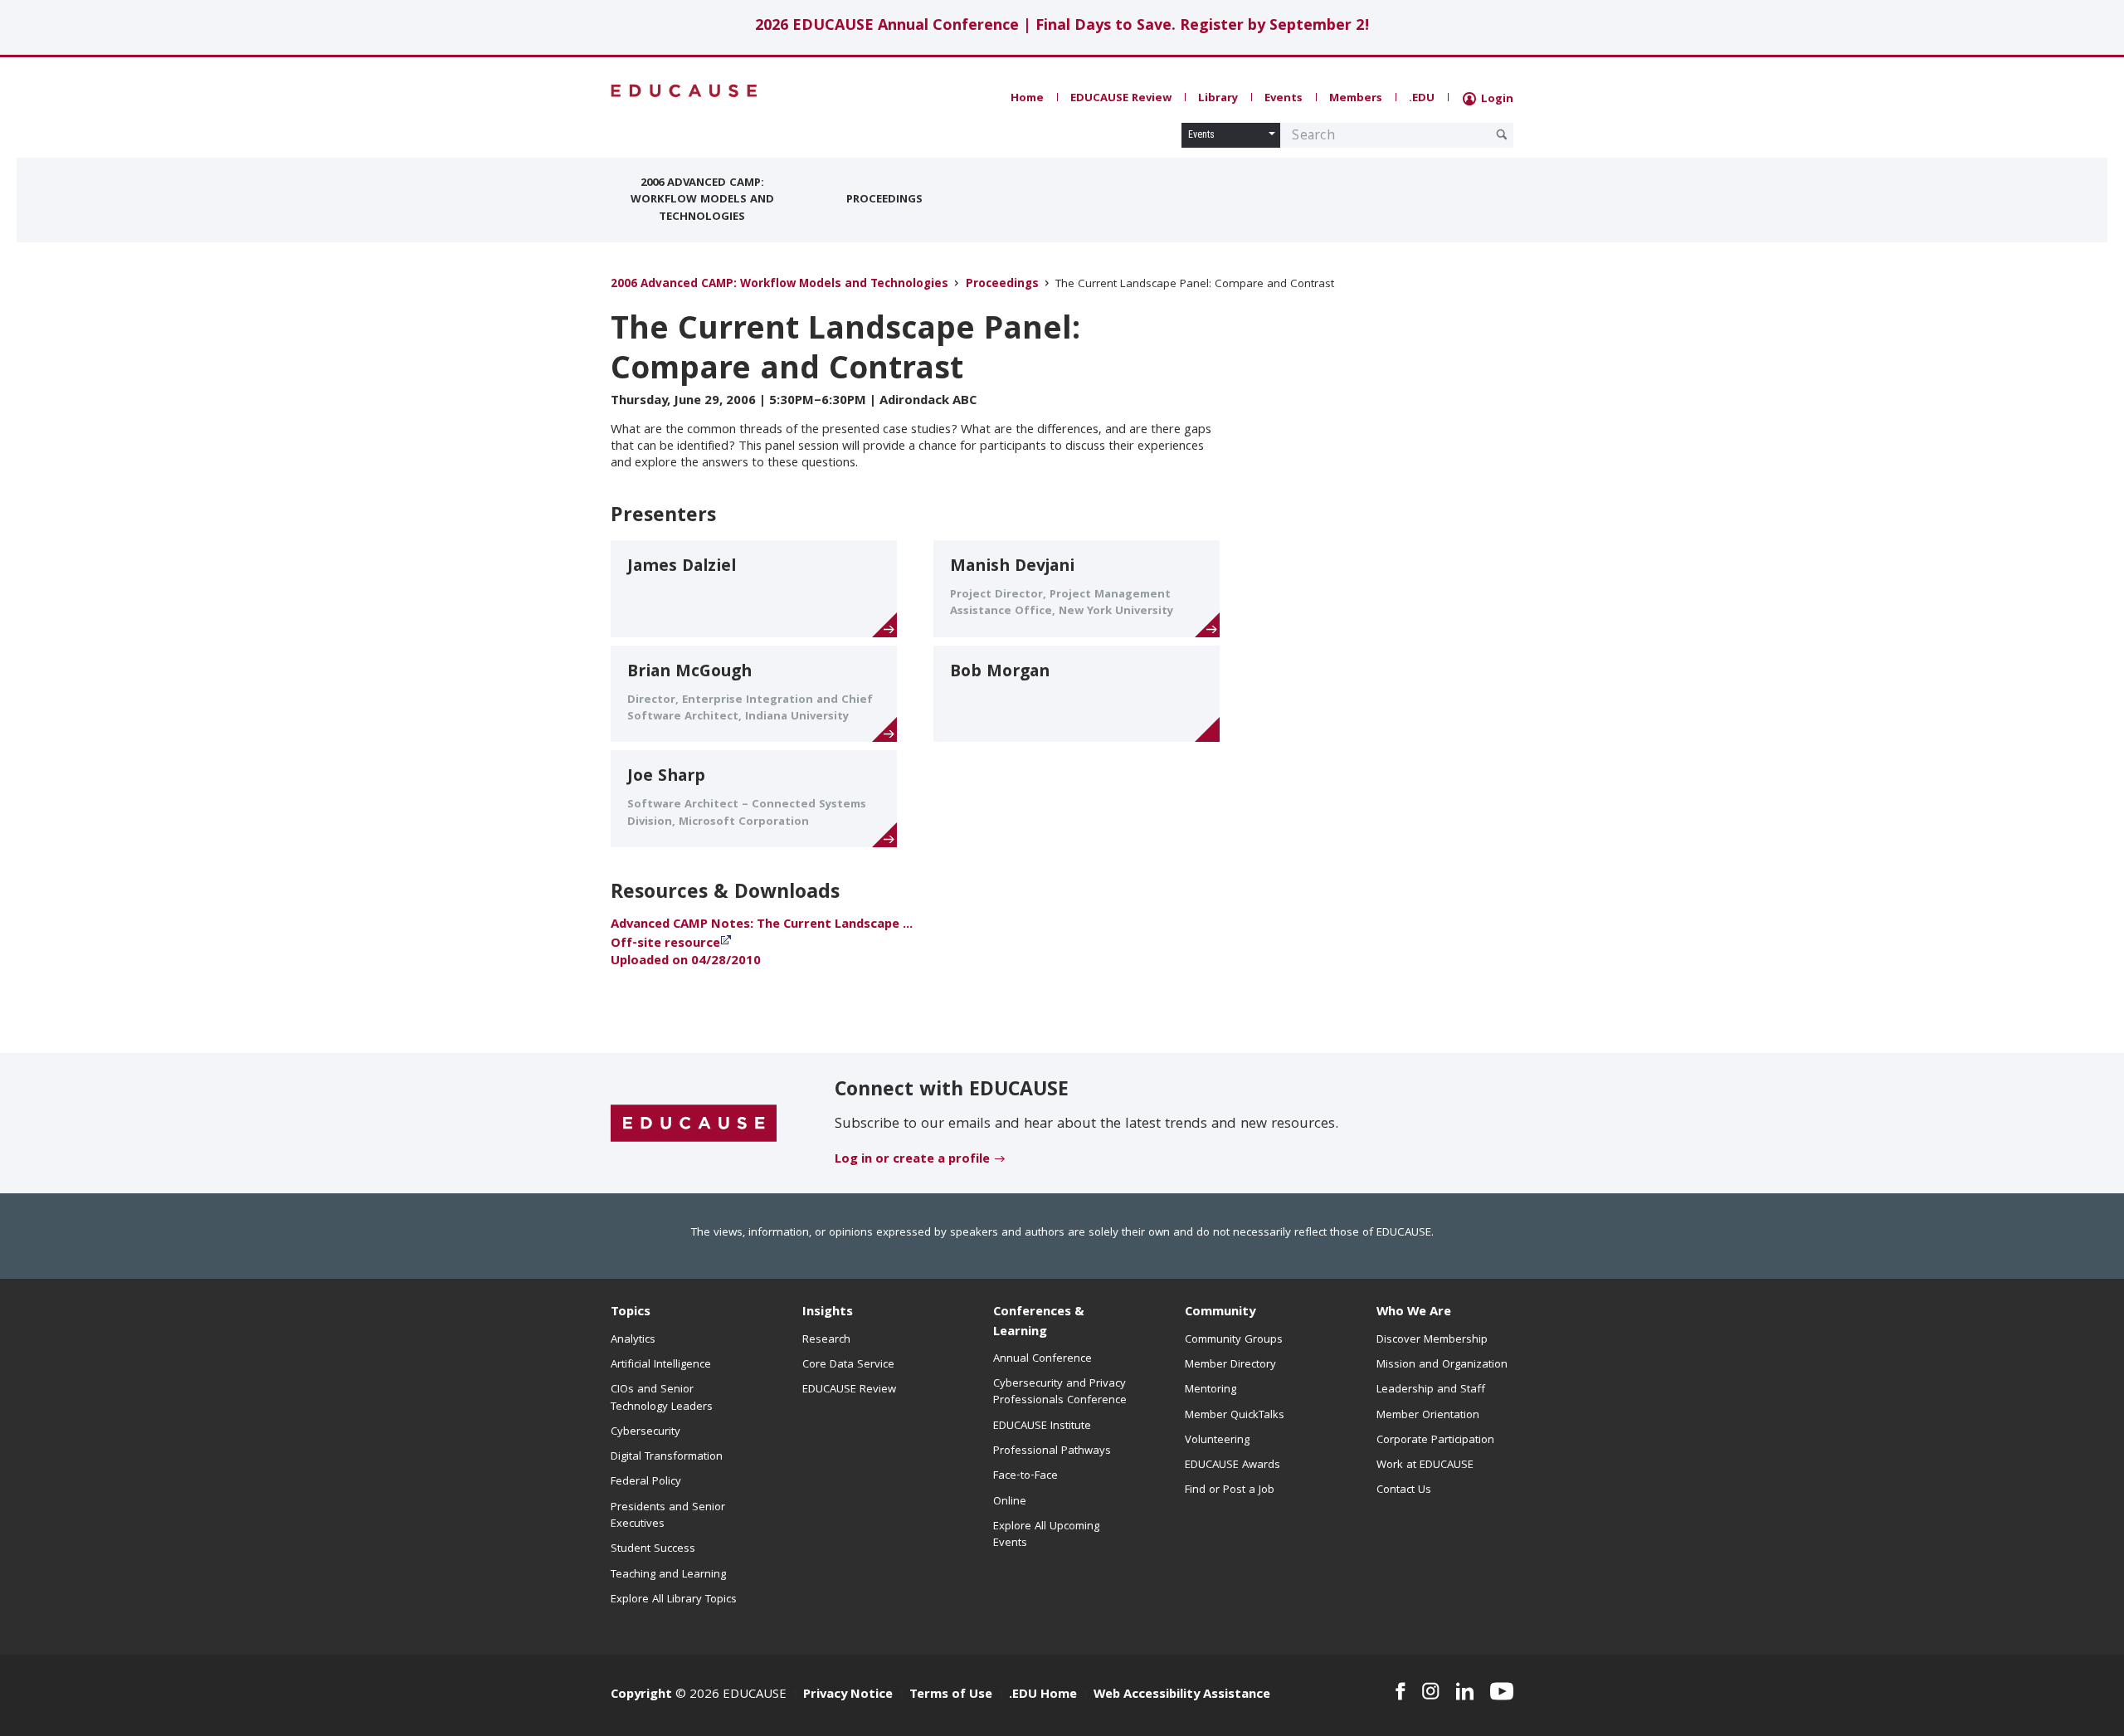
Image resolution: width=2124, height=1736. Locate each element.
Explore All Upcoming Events (1046, 1535)
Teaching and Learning (668, 1575)
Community (1220, 1313)
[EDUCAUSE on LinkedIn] (1465, 1691)
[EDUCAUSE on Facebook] (1400, 1691)
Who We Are (1414, 1313)
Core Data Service (848, 1365)
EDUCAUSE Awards (1233, 1465)
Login (1496, 100)
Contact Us (1404, 1490)
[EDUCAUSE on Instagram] (1431, 1691)
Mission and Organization (1442, 1365)
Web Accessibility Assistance (1182, 1695)
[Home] (684, 91)
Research (826, 1340)
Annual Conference (1043, 1359)
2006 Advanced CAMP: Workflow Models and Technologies (702, 200)
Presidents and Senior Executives (668, 1516)
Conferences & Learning (1039, 1322)
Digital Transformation (667, 1457)
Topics (631, 1313)
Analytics (633, 1340)
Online (1010, 1502)
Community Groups (1234, 1340)
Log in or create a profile (912, 1160)
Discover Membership (1432, 1340)
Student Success (653, 1549)
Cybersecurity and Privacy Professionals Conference (1060, 1392)
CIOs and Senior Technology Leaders (662, 1398)
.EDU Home (1043, 1695)
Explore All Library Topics (674, 1600)
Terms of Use (951, 1695)
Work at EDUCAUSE (1425, 1465)
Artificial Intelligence (661, 1365)
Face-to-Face (1025, 1476)
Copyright (641, 1695)
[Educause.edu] (694, 1124)
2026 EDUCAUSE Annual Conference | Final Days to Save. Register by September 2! (1062, 27)
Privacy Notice (848, 1695)
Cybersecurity (645, 1432)
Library (1218, 99)
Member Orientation (1428, 1416)
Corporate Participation (1435, 1441)
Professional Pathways (1052, 1451)
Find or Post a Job (1230, 1490)
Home (1027, 99)
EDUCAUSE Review (1121, 99)
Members (1356, 99)
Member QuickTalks (1235, 1416)
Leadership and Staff (1431, 1390)
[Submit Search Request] (1502, 134)
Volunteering (1217, 1441)
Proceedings (884, 200)
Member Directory (1230, 1365)
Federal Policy (646, 1482)
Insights (828, 1313)
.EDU (1422, 99)
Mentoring (1211, 1390)
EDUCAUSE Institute (1042, 1426)
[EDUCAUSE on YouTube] (1502, 1691)
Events (1284, 99)
